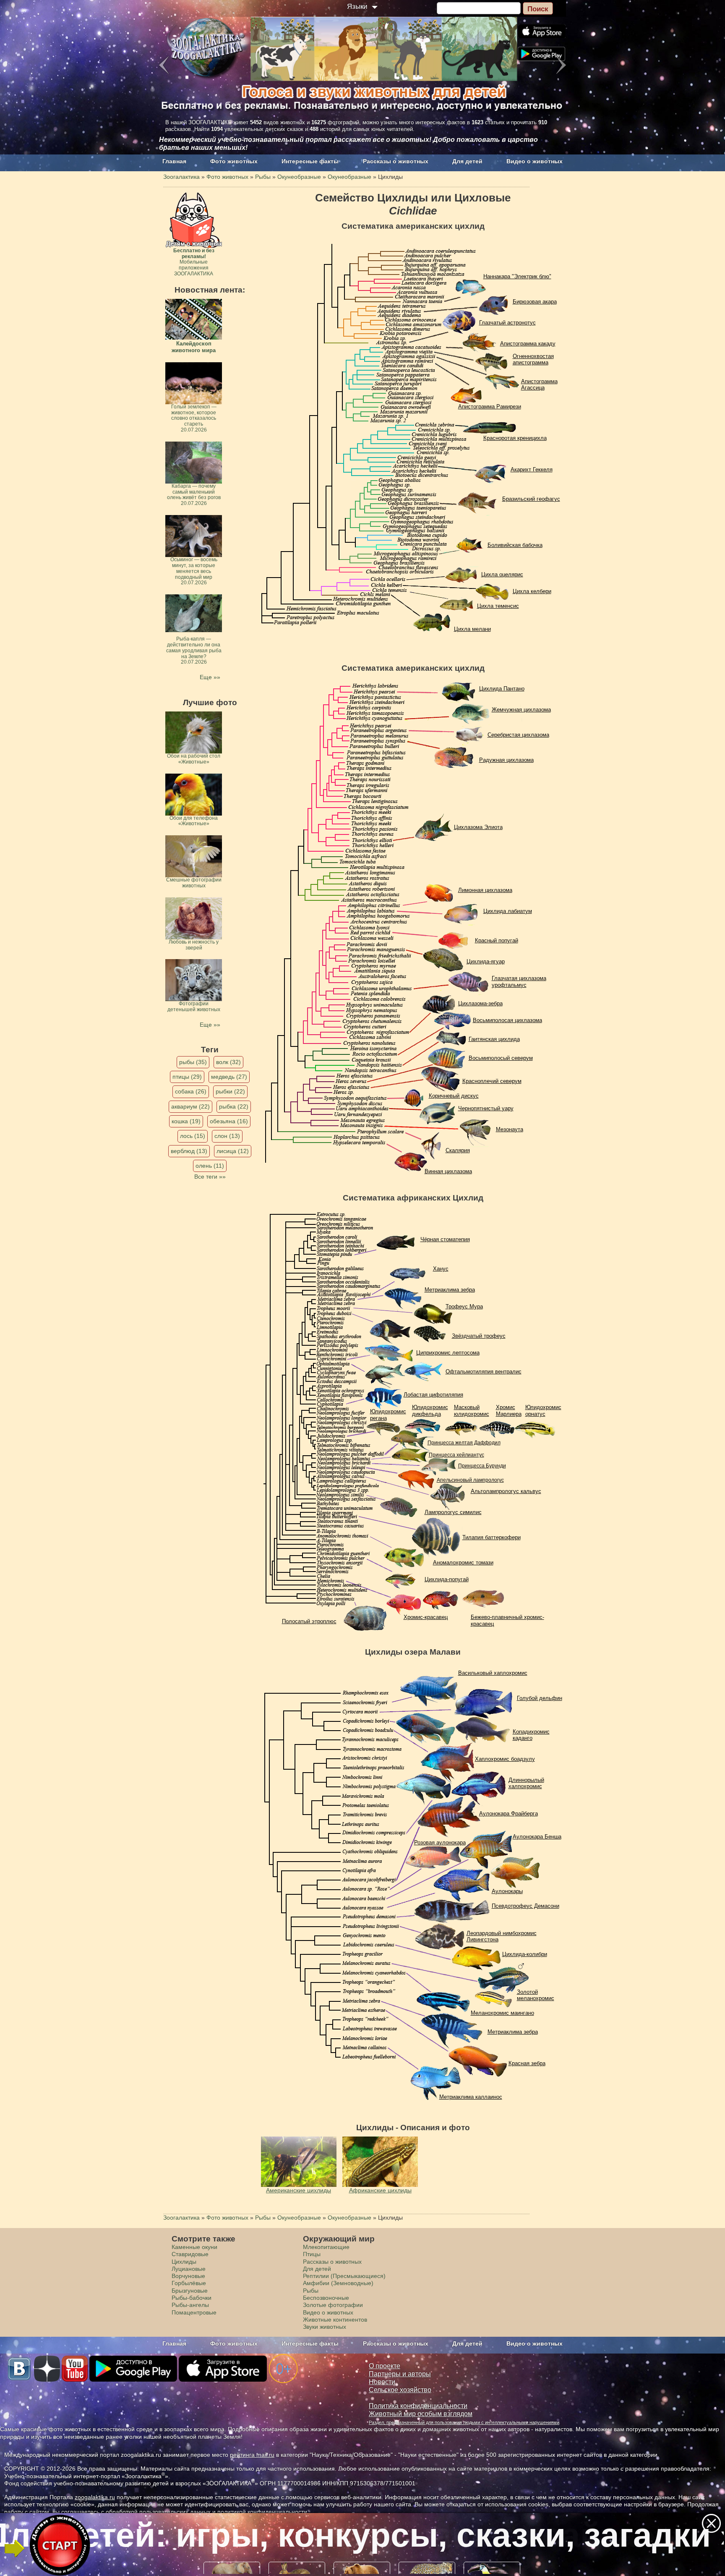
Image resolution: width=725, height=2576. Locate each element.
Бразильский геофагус (531, 499)
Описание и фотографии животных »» (362, 2535)
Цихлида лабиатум (508, 911)
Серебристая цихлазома (518, 735)
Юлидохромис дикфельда (430, 1411)
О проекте (385, 2366)
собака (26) (191, 1091)
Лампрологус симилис (453, 1512)
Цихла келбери (532, 591)
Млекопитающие (326, 2247)
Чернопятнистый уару (486, 1108)
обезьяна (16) (229, 1121)
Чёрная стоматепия (445, 1239)
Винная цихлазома (448, 1171)
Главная (174, 161)
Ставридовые (190, 2254)
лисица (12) (233, 1151)
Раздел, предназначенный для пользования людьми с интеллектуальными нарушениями (464, 2422)
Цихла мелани (472, 629)
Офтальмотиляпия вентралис (484, 1372)
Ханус (441, 1269)
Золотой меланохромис (536, 1995)
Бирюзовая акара (535, 302)
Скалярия (458, 1150)
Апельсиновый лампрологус (470, 1480)
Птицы (312, 2254)
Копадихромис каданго (531, 1735)
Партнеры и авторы (400, 2374)
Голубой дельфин (540, 1698)
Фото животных (234, 161)
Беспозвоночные (326, 2298)
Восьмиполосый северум (501, 1058)
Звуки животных (325, 2327)
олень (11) (210, 1166)
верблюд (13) (189, 1151)
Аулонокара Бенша (537, 1837)
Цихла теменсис (498, 606)
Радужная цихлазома (506, 760)
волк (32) (228, 1062)
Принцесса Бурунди (482, 1466)
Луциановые (189, 2269)
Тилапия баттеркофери (492, 1537)
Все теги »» (210, 1177)
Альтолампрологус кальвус (506, 1491)
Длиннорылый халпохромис (526, 1783)
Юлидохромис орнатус (543, 1411)
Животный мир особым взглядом (421, 2414)
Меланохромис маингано (502, 2013)
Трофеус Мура (464, 1306)
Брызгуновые (190, 2291)
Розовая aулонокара (440, 1842)
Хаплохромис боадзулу (505, 1759)
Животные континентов (335, 2320)
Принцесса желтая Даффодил (464, 1443)
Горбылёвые (189, 2283)
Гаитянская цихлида (494, 1039)
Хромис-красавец (426, 1617)
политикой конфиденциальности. (263, 2512)
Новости (382, 2382)
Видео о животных (535, 161)
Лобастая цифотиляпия (433, 1395)
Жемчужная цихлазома (521, 710)
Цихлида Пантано (502, 689)
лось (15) (193, 1136)
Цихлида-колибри (525, 1954)
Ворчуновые (188, 2276)
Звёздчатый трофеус (479, 1336)
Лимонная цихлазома (485, 890)
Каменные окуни (194, 2247)
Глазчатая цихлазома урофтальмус (519, 982)
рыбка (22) (234, 1106)
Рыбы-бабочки (192, 2298)
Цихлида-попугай (447, 1579)
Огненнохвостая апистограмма (533, 360)
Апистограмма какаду (528, 344)
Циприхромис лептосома (448, 1353)
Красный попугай (497, 940)
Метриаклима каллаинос (471, 2097)
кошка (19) (186, 1121)
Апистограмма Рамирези (490, 407)
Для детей (467, 161)
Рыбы (311, 2291)
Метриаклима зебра (450, 1290)
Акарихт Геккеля (532, 469)
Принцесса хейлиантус (456, 1455)
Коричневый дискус (454, 1096)
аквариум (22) (190, 1106)
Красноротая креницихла (515, 438)
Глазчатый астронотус (507, 323)
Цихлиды (184, 2262)
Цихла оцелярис (502, 574)
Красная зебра (527, 2063)
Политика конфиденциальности (418, 2406)
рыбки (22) (230, 1091)
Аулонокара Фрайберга (509, 1814)
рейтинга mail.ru (252, 2455)
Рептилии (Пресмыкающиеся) (344, 2276)
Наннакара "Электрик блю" (517, 276)
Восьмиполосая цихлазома (507, 1020)
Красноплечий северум (492, 1081)
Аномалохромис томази (463, 1563)
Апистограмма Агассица (539, 385)
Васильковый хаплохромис (493, 1673)
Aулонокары (507, 1891)
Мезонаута (510, 1129)
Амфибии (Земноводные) (338, 2283)
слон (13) (227, 1136)
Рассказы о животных (396, 161)
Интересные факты (310, 161)
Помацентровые (194, 2312)
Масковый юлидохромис (472, 1411)
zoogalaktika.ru (95, 2497)
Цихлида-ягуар (486, 961)
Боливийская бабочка (515, 545)
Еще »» (210, 677)
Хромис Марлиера (509, 1411)
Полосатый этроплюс (309, 1621)
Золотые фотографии (333, 2305)
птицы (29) (187, 1077)
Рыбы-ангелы (190, 2305)
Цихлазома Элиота (478, 827)
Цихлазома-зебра (480, 1003)
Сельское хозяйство (400, 2390)
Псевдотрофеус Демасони (525, 1906)
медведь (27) (229, 1077)
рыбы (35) (193, 1062)
